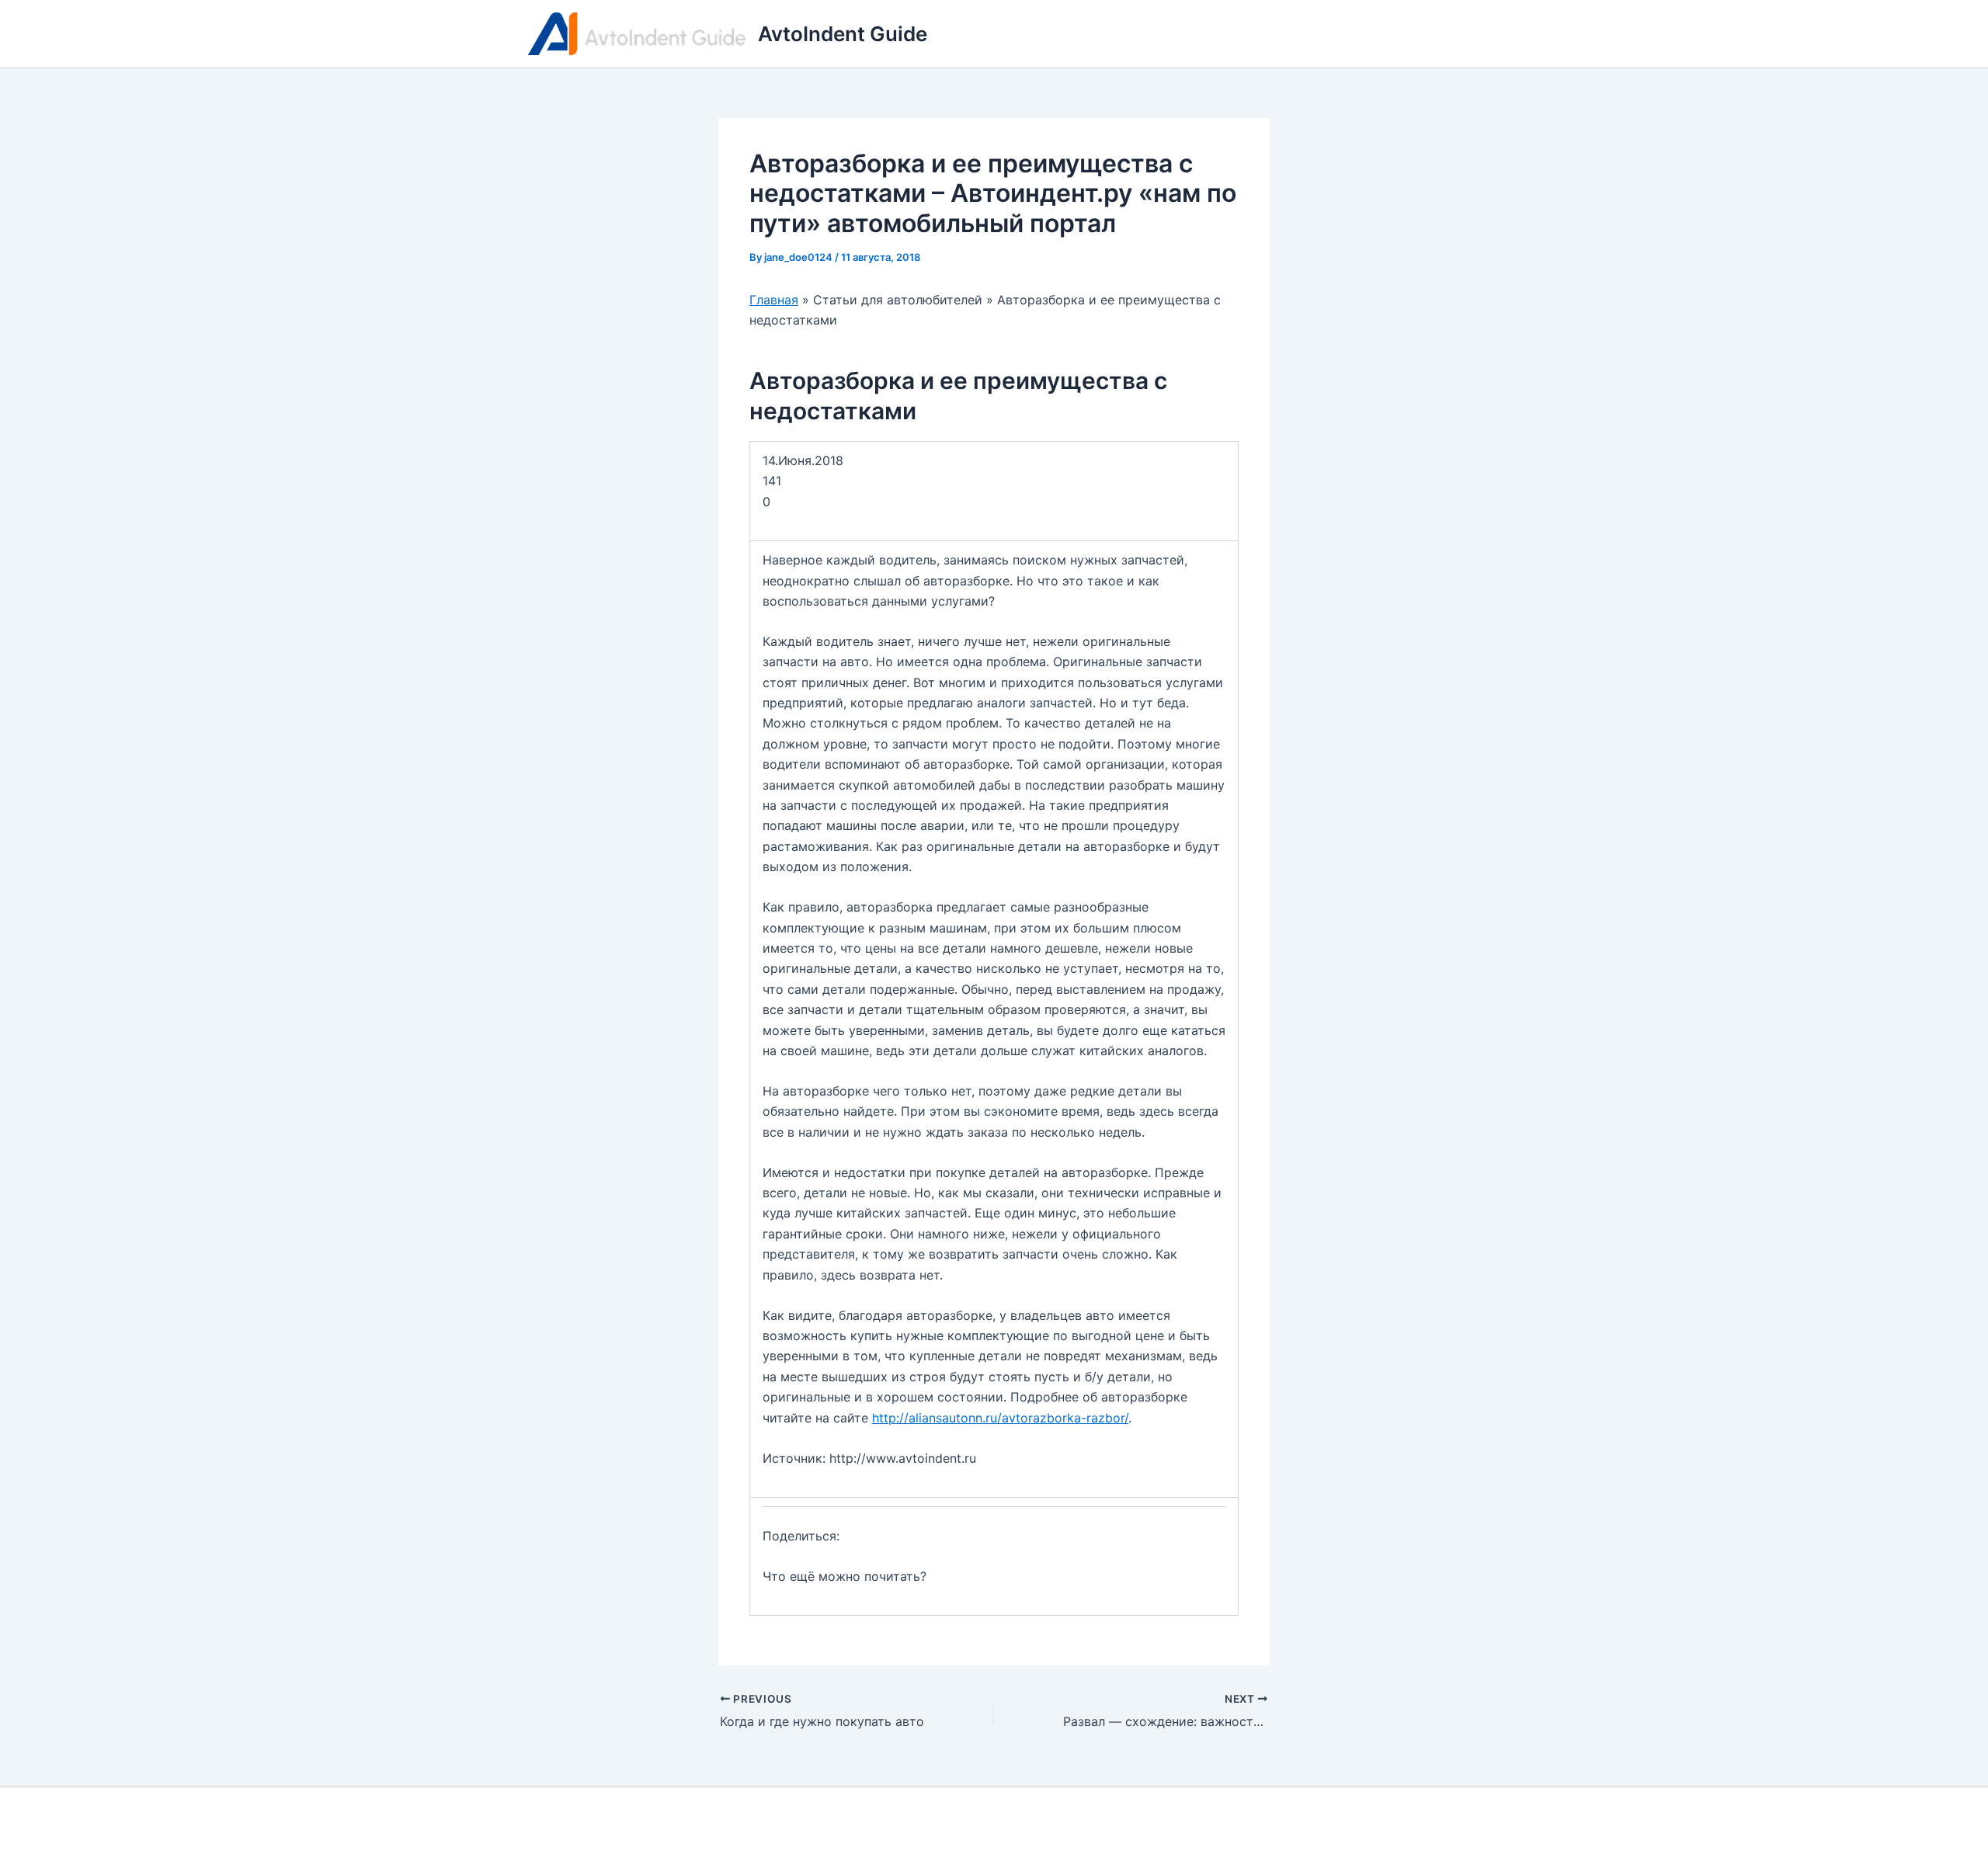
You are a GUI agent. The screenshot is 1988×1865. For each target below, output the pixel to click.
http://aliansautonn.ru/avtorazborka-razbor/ (1000, 1418)
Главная (774, 300)
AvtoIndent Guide (843, 34)
